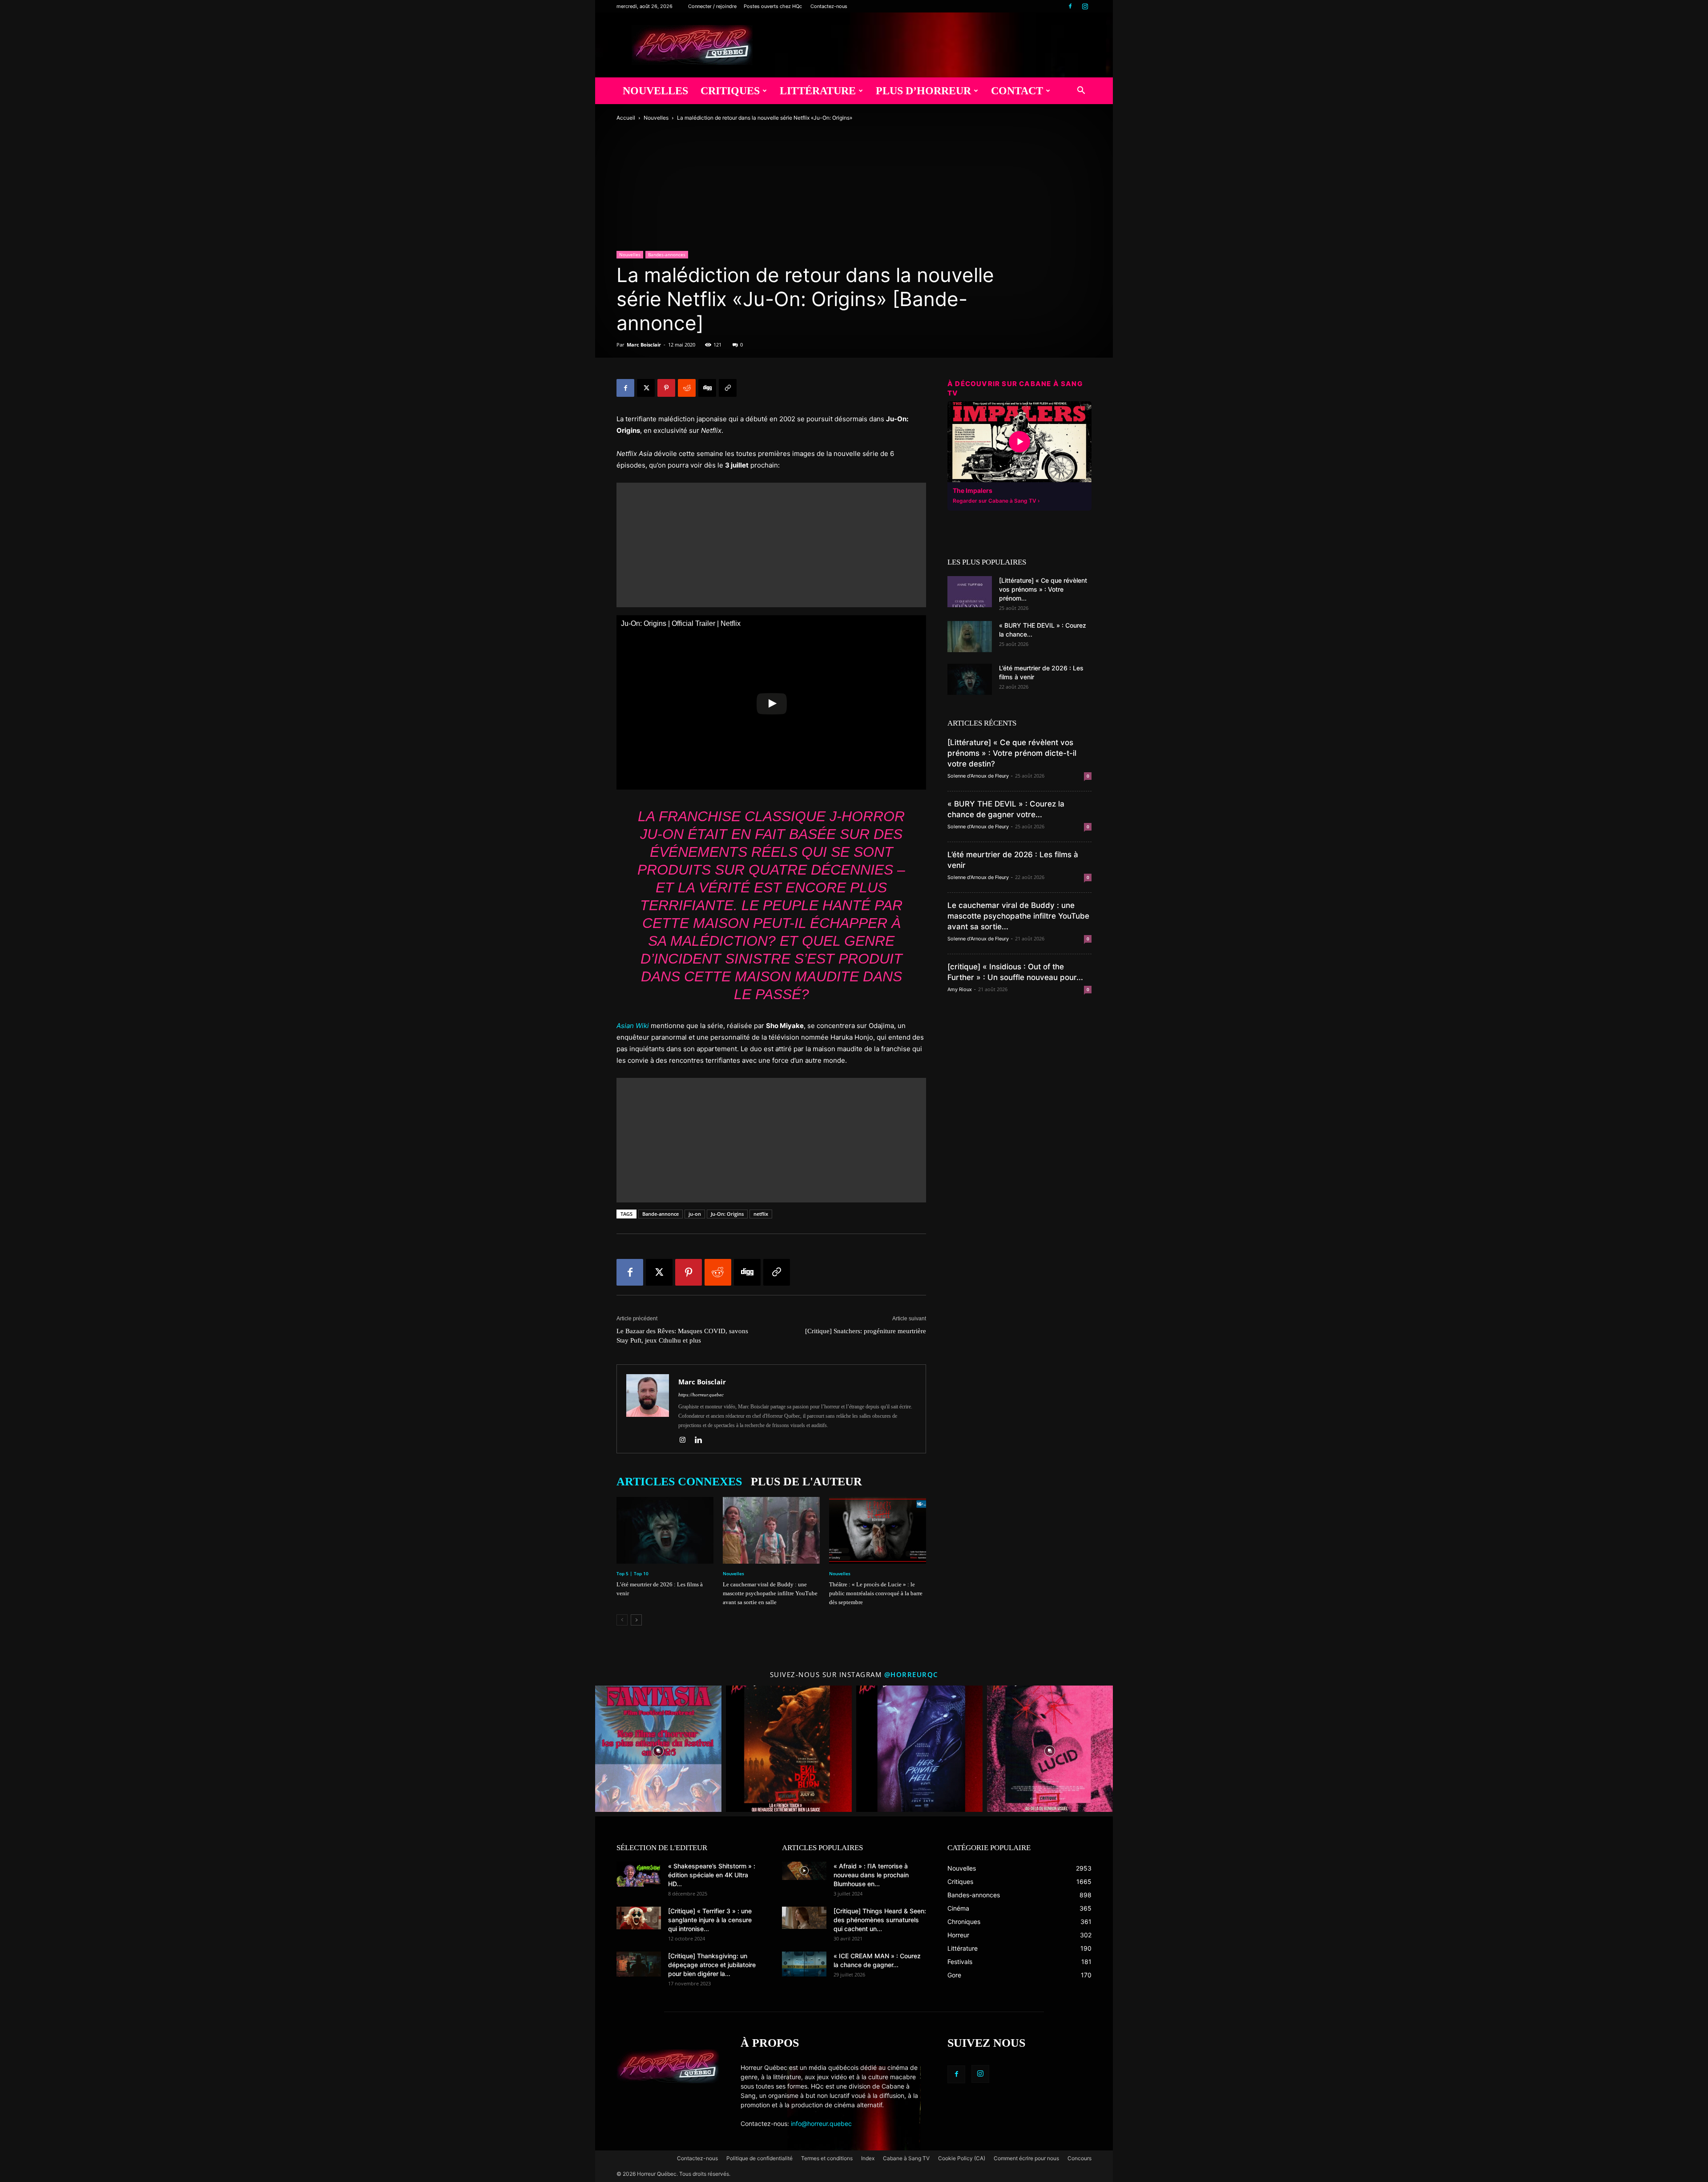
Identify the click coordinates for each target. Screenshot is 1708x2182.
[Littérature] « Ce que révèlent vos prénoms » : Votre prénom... (1043, 589)
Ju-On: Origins (727, 1214)
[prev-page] (622, 1620)
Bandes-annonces (667, 254)
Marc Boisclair (644, 345)
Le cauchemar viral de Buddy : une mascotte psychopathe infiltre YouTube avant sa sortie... (1018, 916)
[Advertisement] (771, 545)
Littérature (818, 91)
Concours (1080, 2158)
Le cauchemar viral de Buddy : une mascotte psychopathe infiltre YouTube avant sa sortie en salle (770, 1593)
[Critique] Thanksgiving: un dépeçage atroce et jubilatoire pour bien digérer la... (712, 1965)
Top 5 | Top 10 (632, 1573)
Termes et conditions (827, 2158)
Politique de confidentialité (759, 2158)
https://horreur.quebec (701, 1395)
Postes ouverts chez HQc (773, 6)
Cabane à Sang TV (906, 2158)
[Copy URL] (728, 388)
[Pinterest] (666, 388)
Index (868, 2158)
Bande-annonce (661, 1214)
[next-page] (636, 1620)
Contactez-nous (829, 6)
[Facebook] (1070, 6)
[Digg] (707, 388)
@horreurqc (911, 1674)
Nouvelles (655, 91)
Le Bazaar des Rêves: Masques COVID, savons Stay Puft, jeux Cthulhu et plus (682, 1336)
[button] (1081, 91)
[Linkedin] (702, 1440)
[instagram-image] (658, 1749)
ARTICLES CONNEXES (679, 1482)
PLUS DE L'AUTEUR (806, 1482)
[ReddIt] (687, 388)
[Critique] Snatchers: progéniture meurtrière (866, 1331)
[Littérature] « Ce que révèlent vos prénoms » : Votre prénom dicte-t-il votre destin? (1012, 753)
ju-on (695, 1214)
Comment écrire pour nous (1026, 2158)
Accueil (626, 118)
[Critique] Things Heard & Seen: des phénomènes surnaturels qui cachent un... (880, 1920)
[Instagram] (1085, 6)
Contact (1017, 91)
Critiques (730, 91)
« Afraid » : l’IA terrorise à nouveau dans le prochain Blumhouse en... (871, 1875)
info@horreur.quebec (821, 2124)
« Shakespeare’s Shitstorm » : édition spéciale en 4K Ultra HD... (712, 1875)
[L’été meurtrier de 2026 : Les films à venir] (665, 1530)
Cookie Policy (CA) (962, 2158)
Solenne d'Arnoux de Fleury (978, 776)
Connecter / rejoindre (712, 6)
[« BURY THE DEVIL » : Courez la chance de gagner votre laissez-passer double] (970, 637)
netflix (761, 1214)
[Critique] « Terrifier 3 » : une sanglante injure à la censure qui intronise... (710, 1920)
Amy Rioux (960, 989)
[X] (646, 388)
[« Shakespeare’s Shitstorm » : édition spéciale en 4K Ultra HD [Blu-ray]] (639, 1874)
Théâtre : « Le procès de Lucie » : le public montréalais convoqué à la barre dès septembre (876, 1593)
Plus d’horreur (923, 91)
